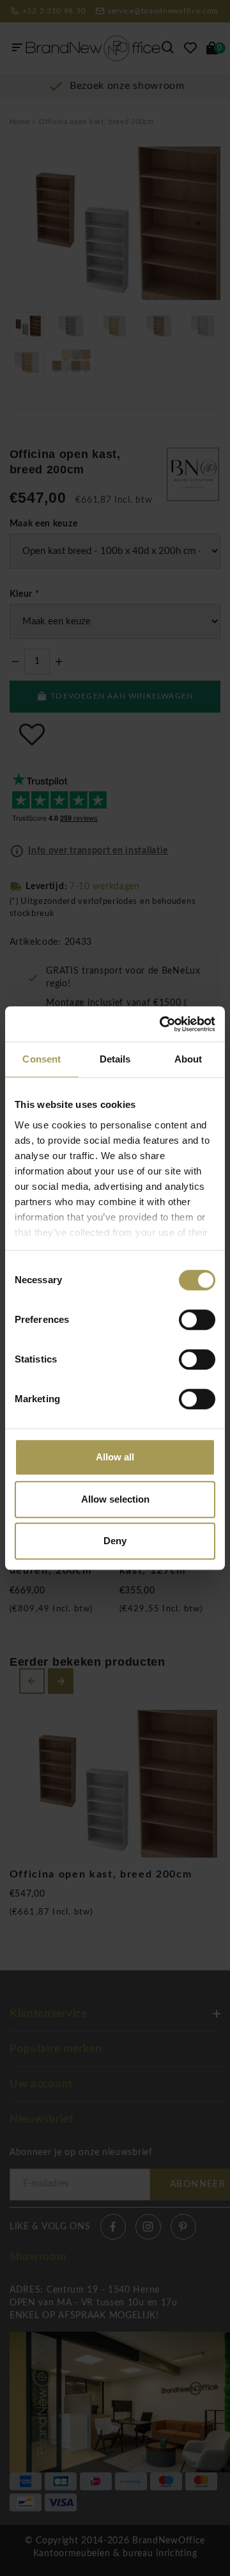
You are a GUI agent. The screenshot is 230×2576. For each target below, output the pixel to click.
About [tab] (188, 1059)
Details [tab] (115, 1059)
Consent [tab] (42, 1059)
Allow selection (115, 1499)
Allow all (115, 1457)
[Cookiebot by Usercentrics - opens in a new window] (162, 1024)
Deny (115, 1541)
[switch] (197, 1320)
